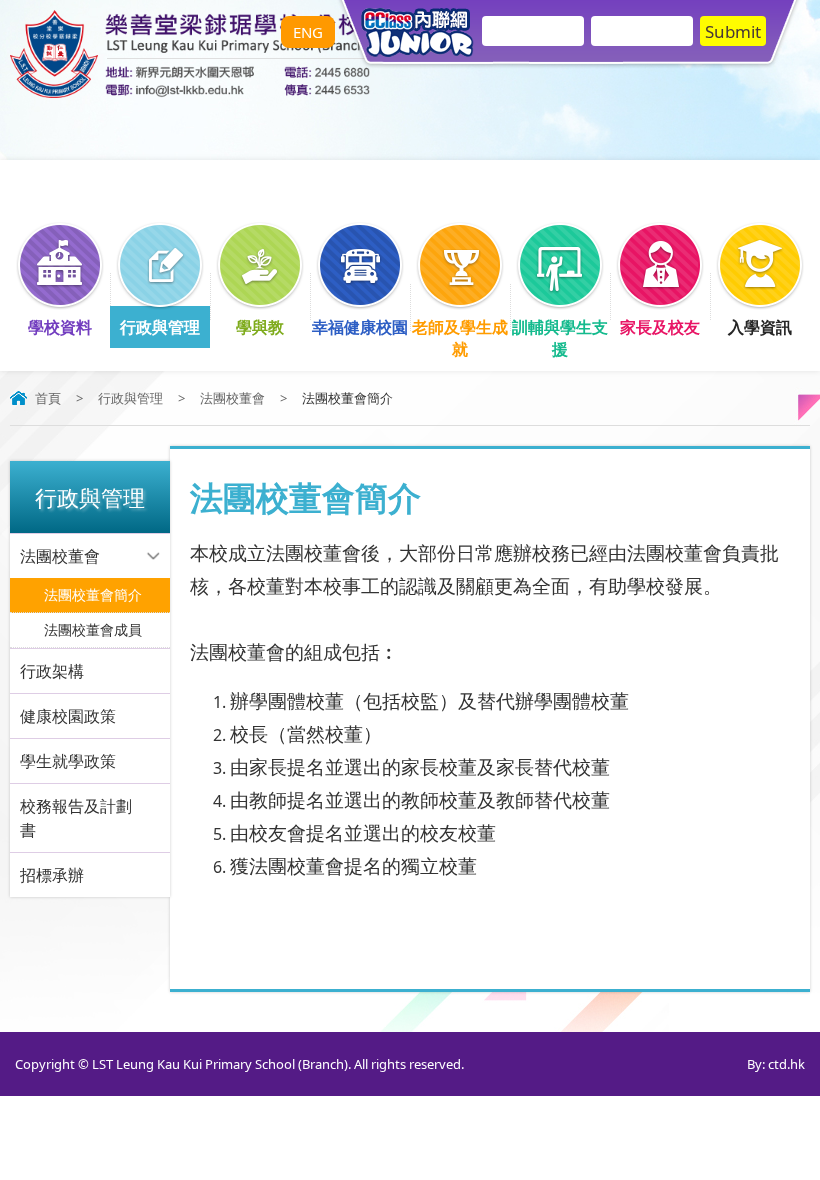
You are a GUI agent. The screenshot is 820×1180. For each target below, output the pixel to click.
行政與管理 (160, 327)
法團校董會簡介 (93, 594)
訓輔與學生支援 (560, 338)
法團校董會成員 (93, 629)
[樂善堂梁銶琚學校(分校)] (190, 92)
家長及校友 (660, 327)
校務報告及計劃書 (76, 818)
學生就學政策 (68, 761)
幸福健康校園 (360, 327)
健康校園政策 (68, 716)
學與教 (260, 327)
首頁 (48, 398)
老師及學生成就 (460, 338)
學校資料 (60, 327)
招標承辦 (52, 875)
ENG (308, 32)
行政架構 (52, 671)
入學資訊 (760, 327)
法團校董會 (232, 398)
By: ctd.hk (776, 1064)
